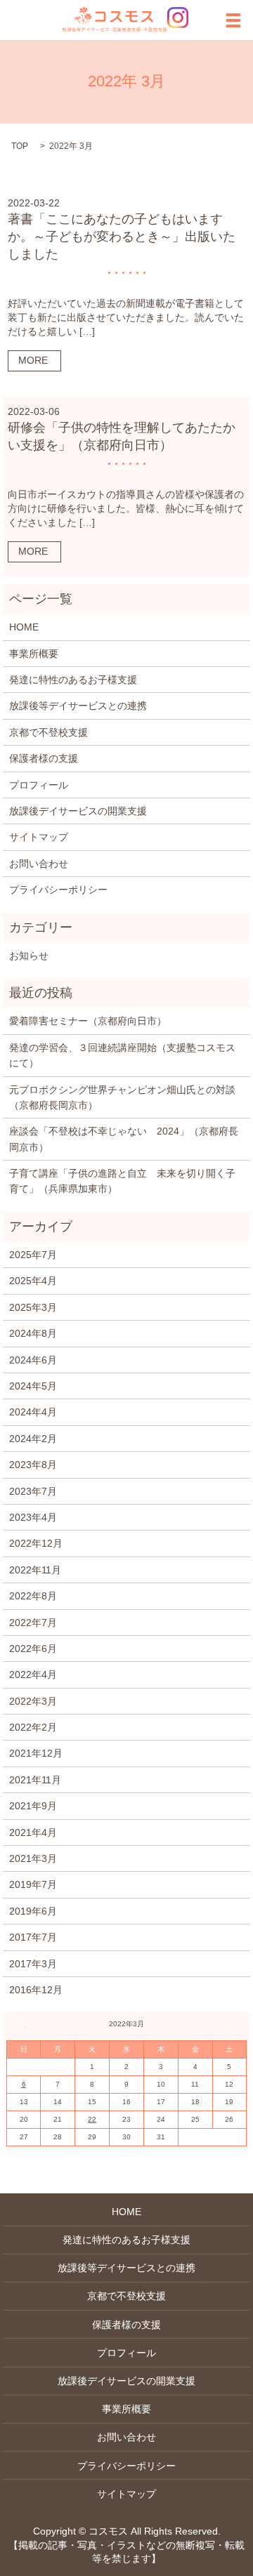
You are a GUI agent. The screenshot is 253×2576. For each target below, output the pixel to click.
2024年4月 (33, 1412)
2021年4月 (33, 1832)
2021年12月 (36, 1753)
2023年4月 (33, 1517)
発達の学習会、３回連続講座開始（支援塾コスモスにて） (122, 1055)
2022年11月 (35, 1570)
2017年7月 (33, 1937)
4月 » (232, 2023)
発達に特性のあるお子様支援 (73, 680)
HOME (24, 627)
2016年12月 (36, 1990)
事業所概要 (34, 654)
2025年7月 (33, 1255)
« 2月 (21, 2023)
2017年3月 (33, 1964)
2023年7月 (33, 1491)
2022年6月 (33, 1649)
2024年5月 (33, 1386)
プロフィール (39, 785)
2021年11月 (35, 1780)
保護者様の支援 (44, 758)
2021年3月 (33, 1858)
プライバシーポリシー (58, 890)
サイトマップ (39, 837)
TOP (20, 146)
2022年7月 (33, 1623)
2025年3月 (33, 1307)
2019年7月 (33, 1884)
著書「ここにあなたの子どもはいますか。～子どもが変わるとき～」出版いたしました (122, 237)
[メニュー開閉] (233, 20)
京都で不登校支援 (48, 732)
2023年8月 (33, 1465)
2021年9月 (33, 1806)
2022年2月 (33, 1727)
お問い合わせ (39, 864)
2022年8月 (33, 1596)
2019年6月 (33, 1911)
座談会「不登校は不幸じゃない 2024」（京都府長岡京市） (124, 1139)
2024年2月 (33, 1439)
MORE (33, 360)
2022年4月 (33, 1675)
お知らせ (29, 956)
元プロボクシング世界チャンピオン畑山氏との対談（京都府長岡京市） (122, 1097)
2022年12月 (36, 1543)
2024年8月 (33, 1333)
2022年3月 (33, 1701)
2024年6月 (33, 1360)
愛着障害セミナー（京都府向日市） (88, 1021)
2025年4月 (33, 1281)
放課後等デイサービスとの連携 (78, 706)
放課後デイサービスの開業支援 (78, 811)
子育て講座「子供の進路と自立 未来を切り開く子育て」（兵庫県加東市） (122, 1181)
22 (92, 2119)
